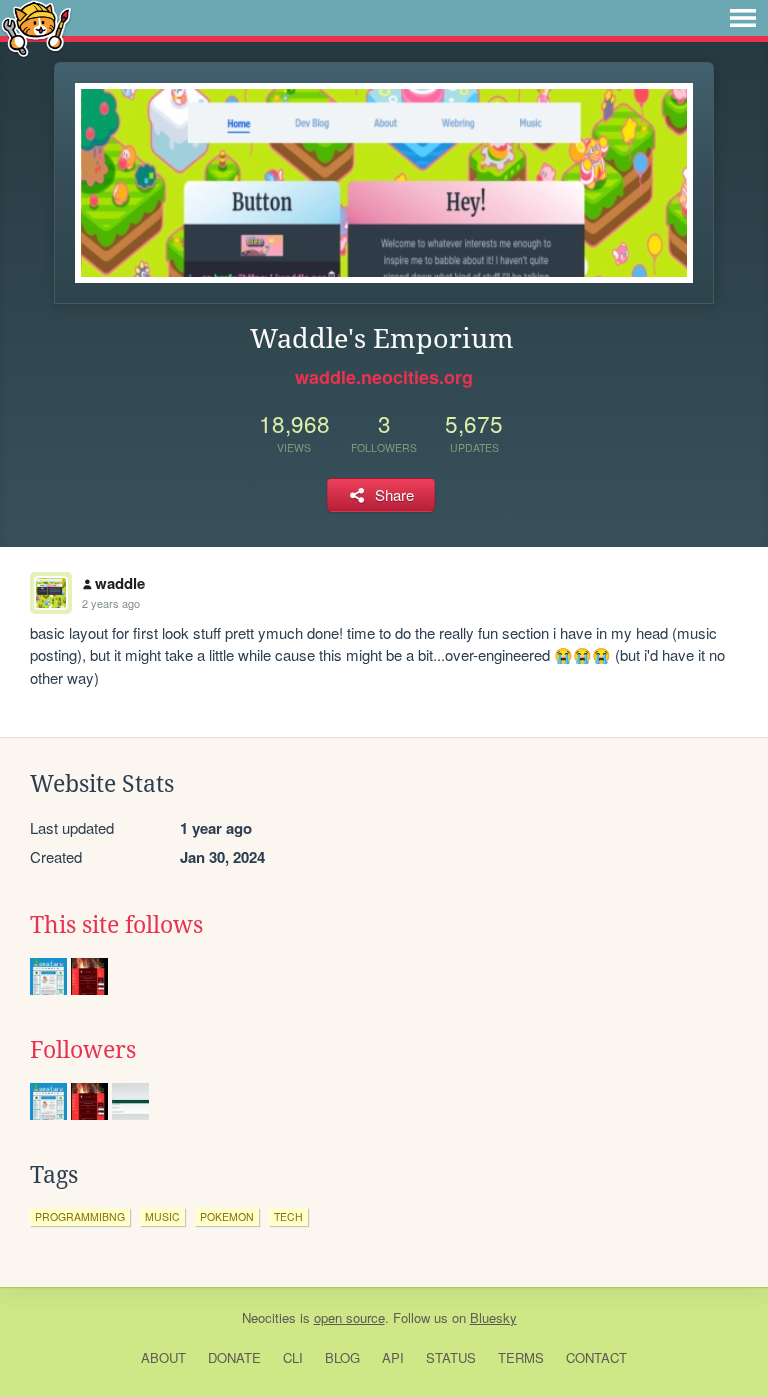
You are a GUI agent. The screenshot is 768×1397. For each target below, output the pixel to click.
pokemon (227, 1216)
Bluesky (493, 1317)
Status (451, 1357)
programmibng (80, 1216)
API (393, 1357)
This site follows (116, 925)
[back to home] (36, 27)
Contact (596, 1357)
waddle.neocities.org (384, 377)
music (162, 1216)
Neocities (269, 1317)
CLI (293, 1357)
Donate (234, 1357)
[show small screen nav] (743, 18)
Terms (521, 1357)
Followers (83, 1050)
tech (288, 1216)
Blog (342, 1357)
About (163, 1357)
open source (349, 1317)
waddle (120, 583)
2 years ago (111, 603)
